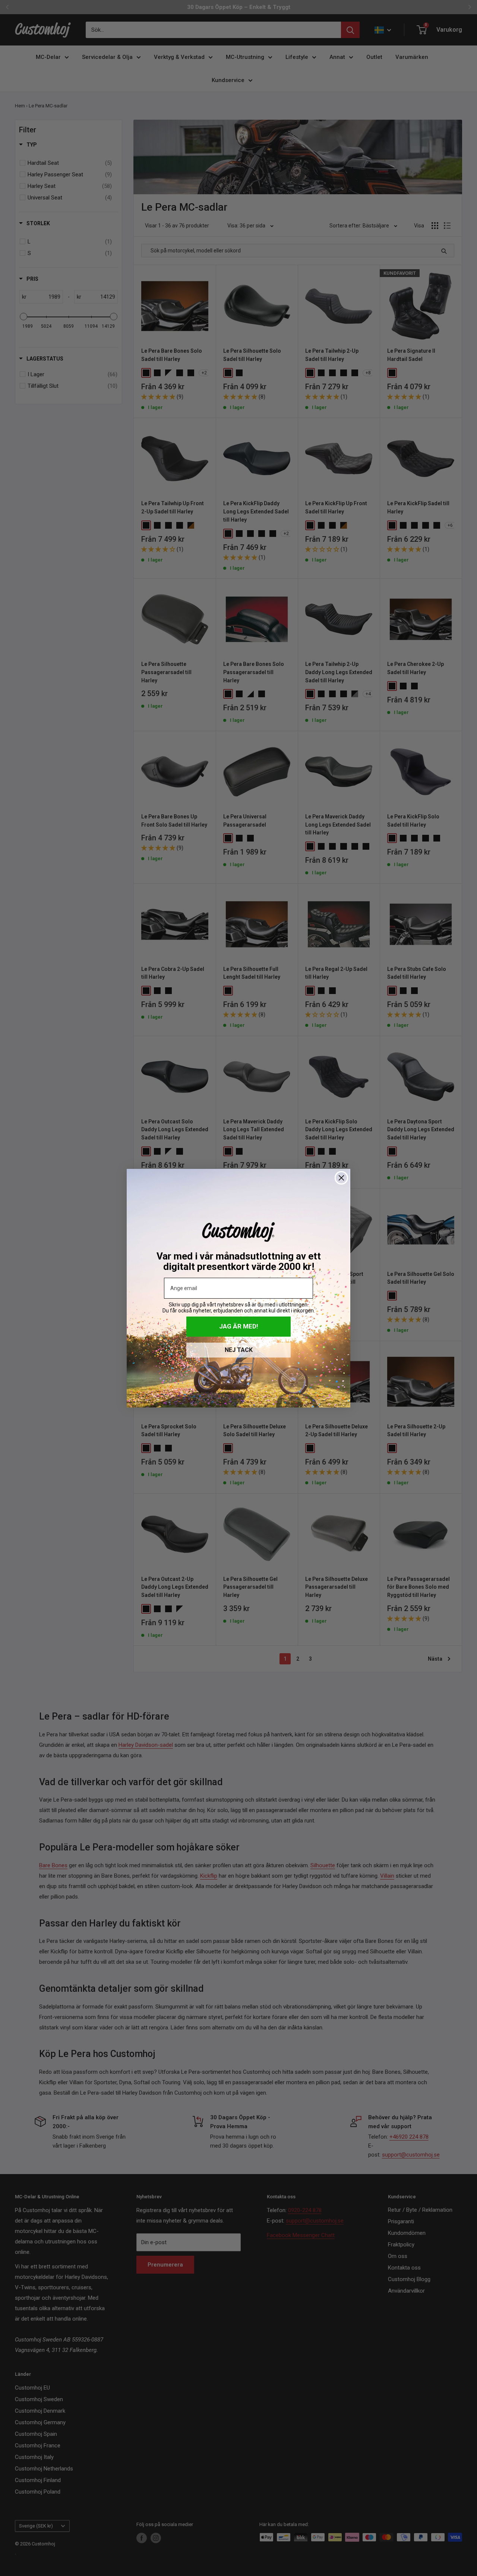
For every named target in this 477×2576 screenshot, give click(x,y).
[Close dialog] (341, 1178)
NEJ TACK (239, 1350)
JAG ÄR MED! (239, 1326)
